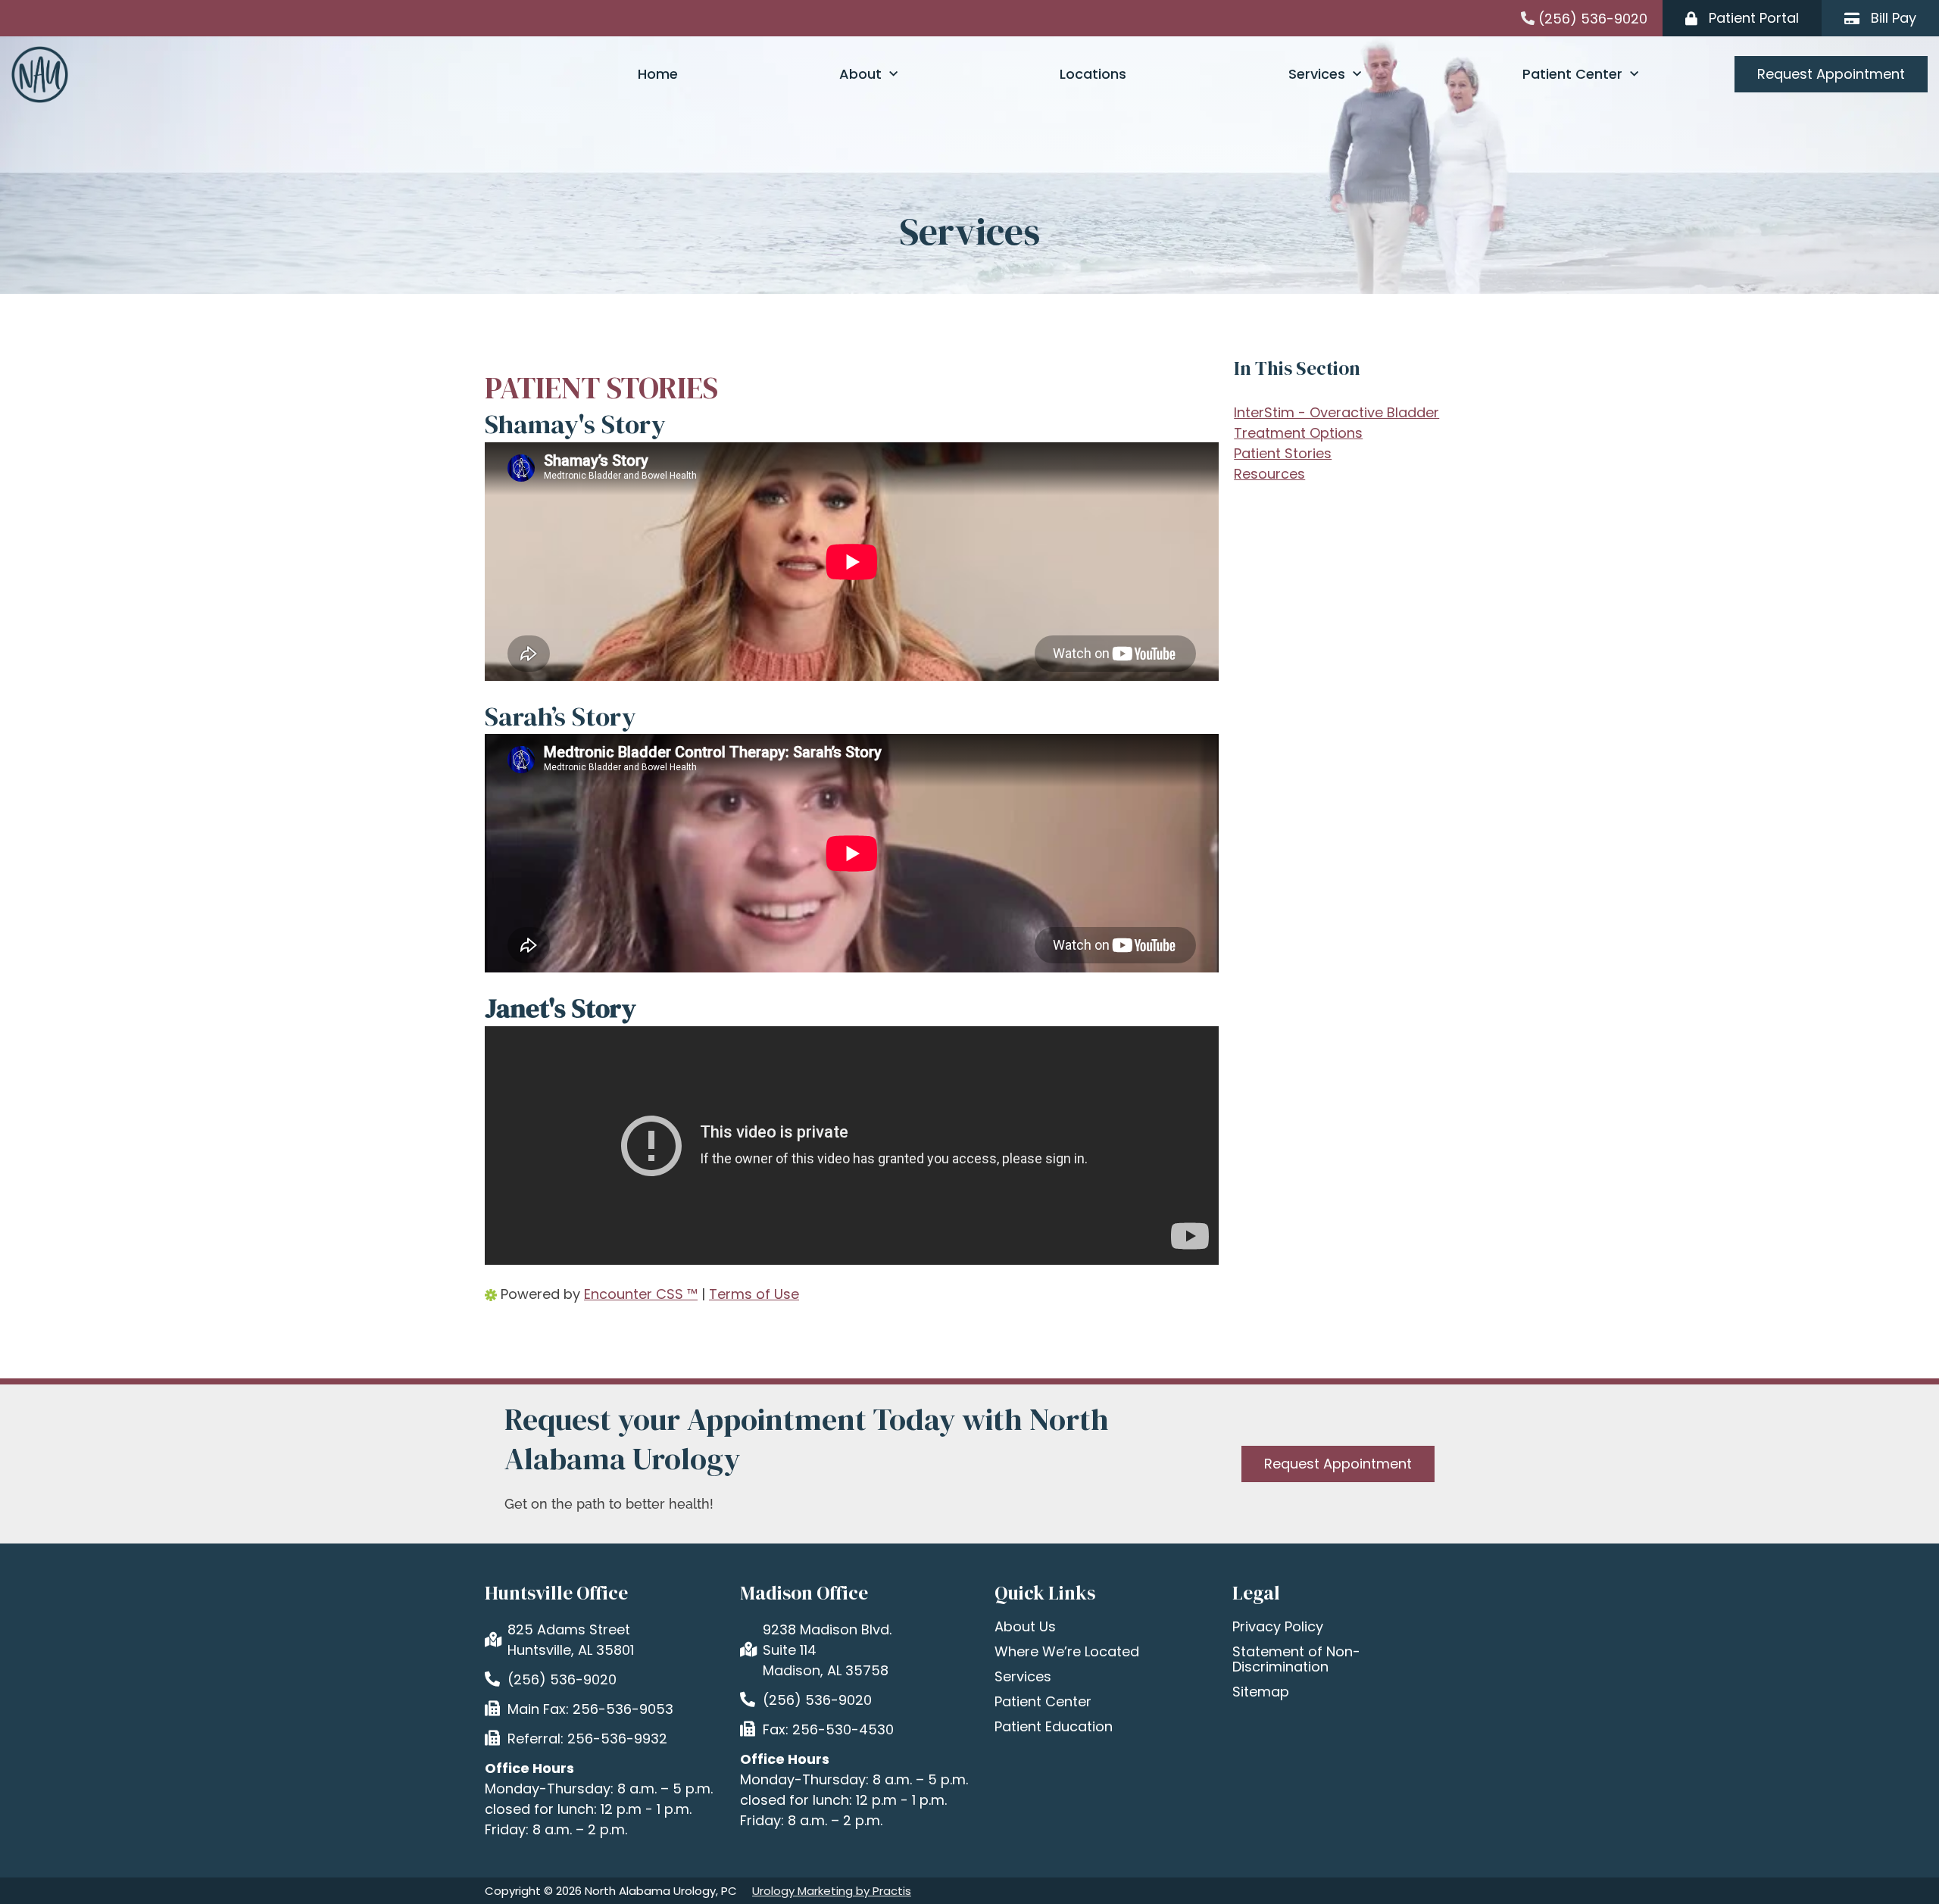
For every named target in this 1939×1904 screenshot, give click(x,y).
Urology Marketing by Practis (832, 1891)
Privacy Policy (1278, 1627)
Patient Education (1054, 1727)
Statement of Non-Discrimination (1296, 1659)
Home (658, 74)
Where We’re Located (1067, 1652)
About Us (1025, 1627)
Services (1317, 74)
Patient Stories (1283, 453)
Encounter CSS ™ (641, 1294)
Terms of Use (754, 1294)
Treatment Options (1298, 433)
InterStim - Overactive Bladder (1336, 412)
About (860, 74)
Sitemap (1261, 1692)
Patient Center (1572, 74)
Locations (1093, 74)
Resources (1269, 474)
